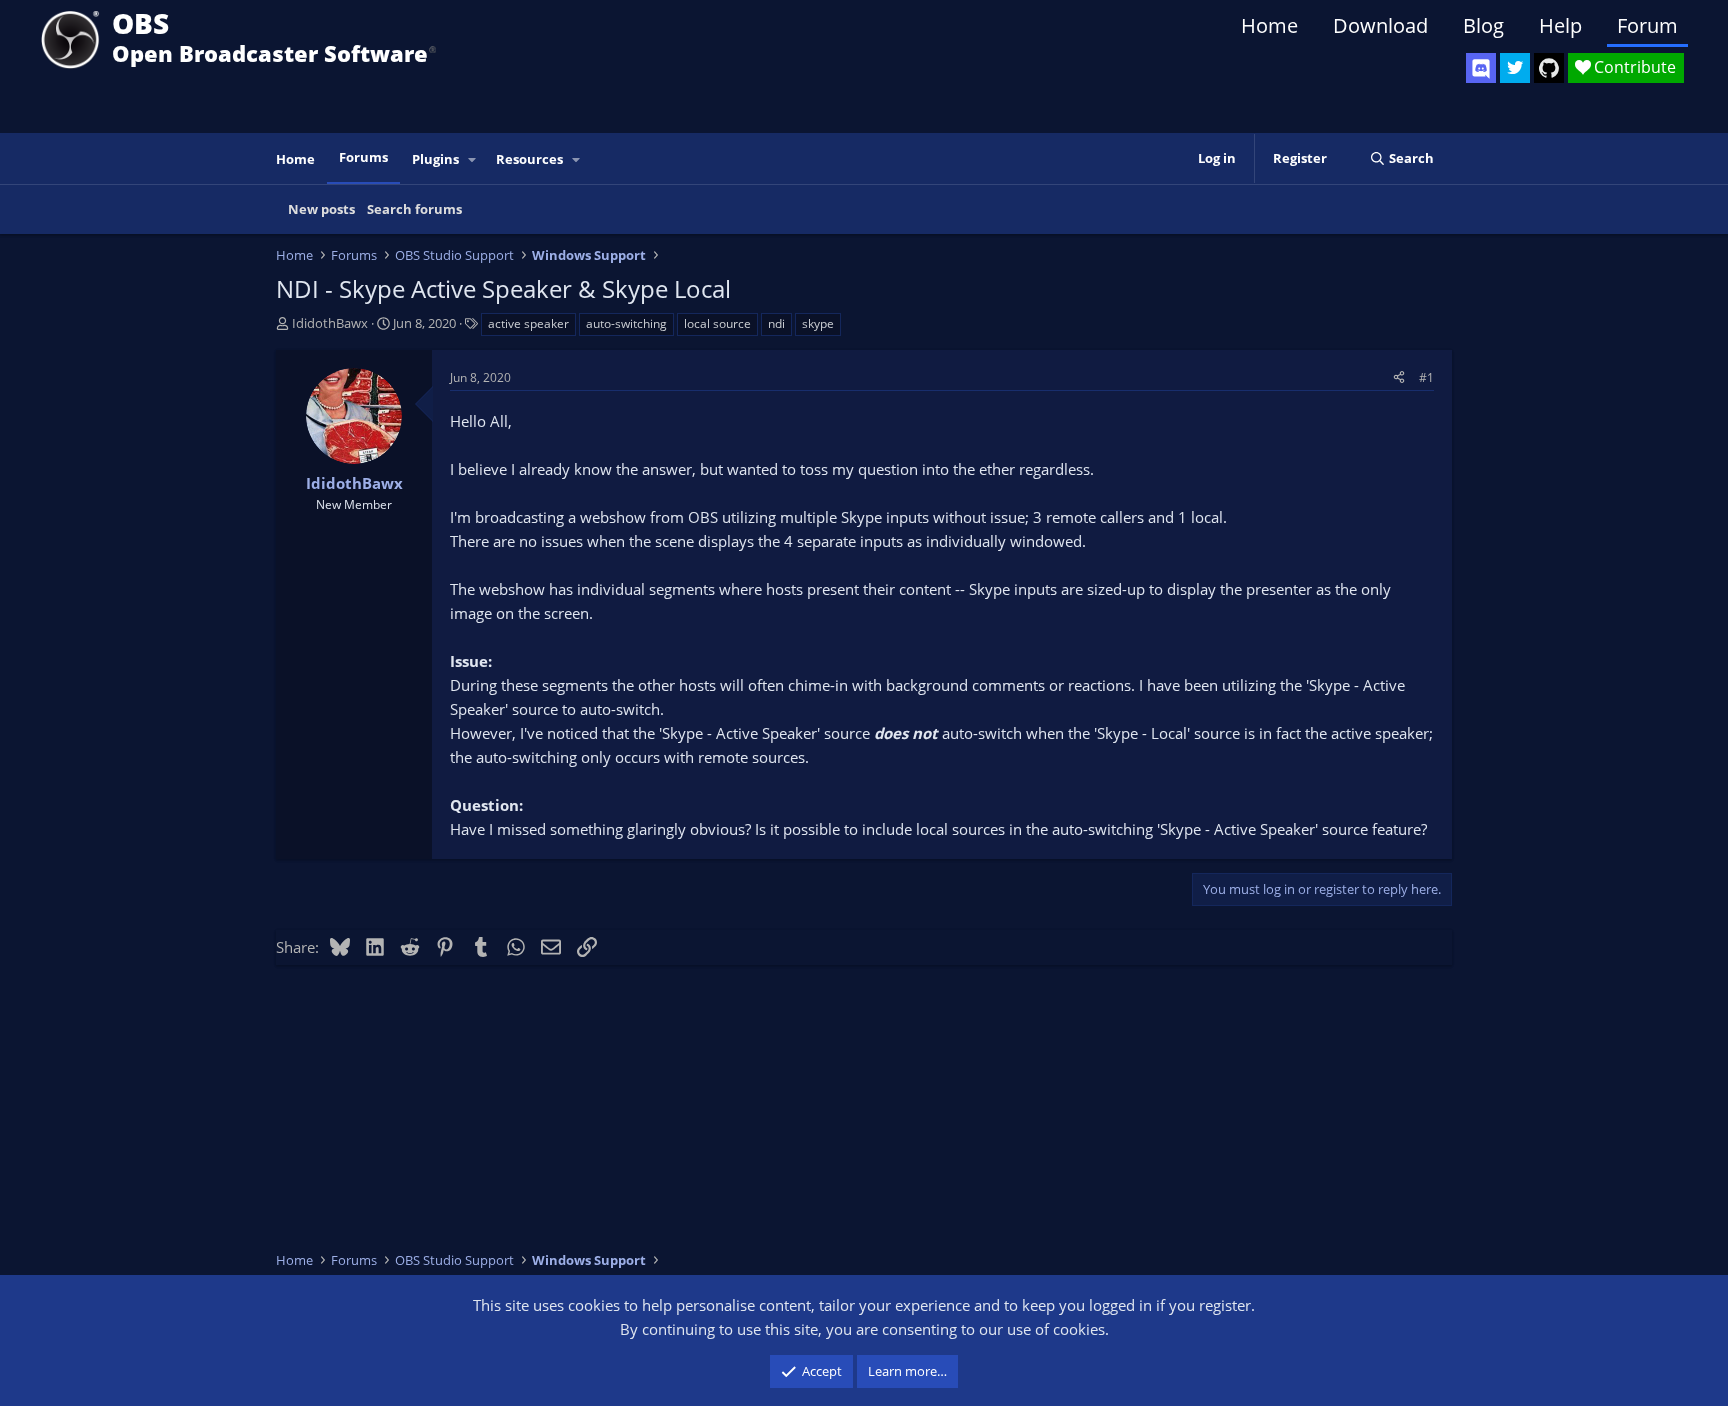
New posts (321, 209)
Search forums (414, 209)
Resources (529, 159)
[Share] (1399, 377)
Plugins (435, 159)
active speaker (528, 323)
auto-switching (626, 323)
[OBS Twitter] (1515, 68)
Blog (1483, 25)
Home (1269, 25)
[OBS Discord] (1481, 68)
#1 (1426, 377)
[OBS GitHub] (1549, 68)
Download (1380, 25)
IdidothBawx (330, 323)
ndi (776, 323)
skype (818, 323)
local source (717, 323)
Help (1560, 25)
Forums (363, 157)
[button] (473, 159)
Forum (1647, 25)
